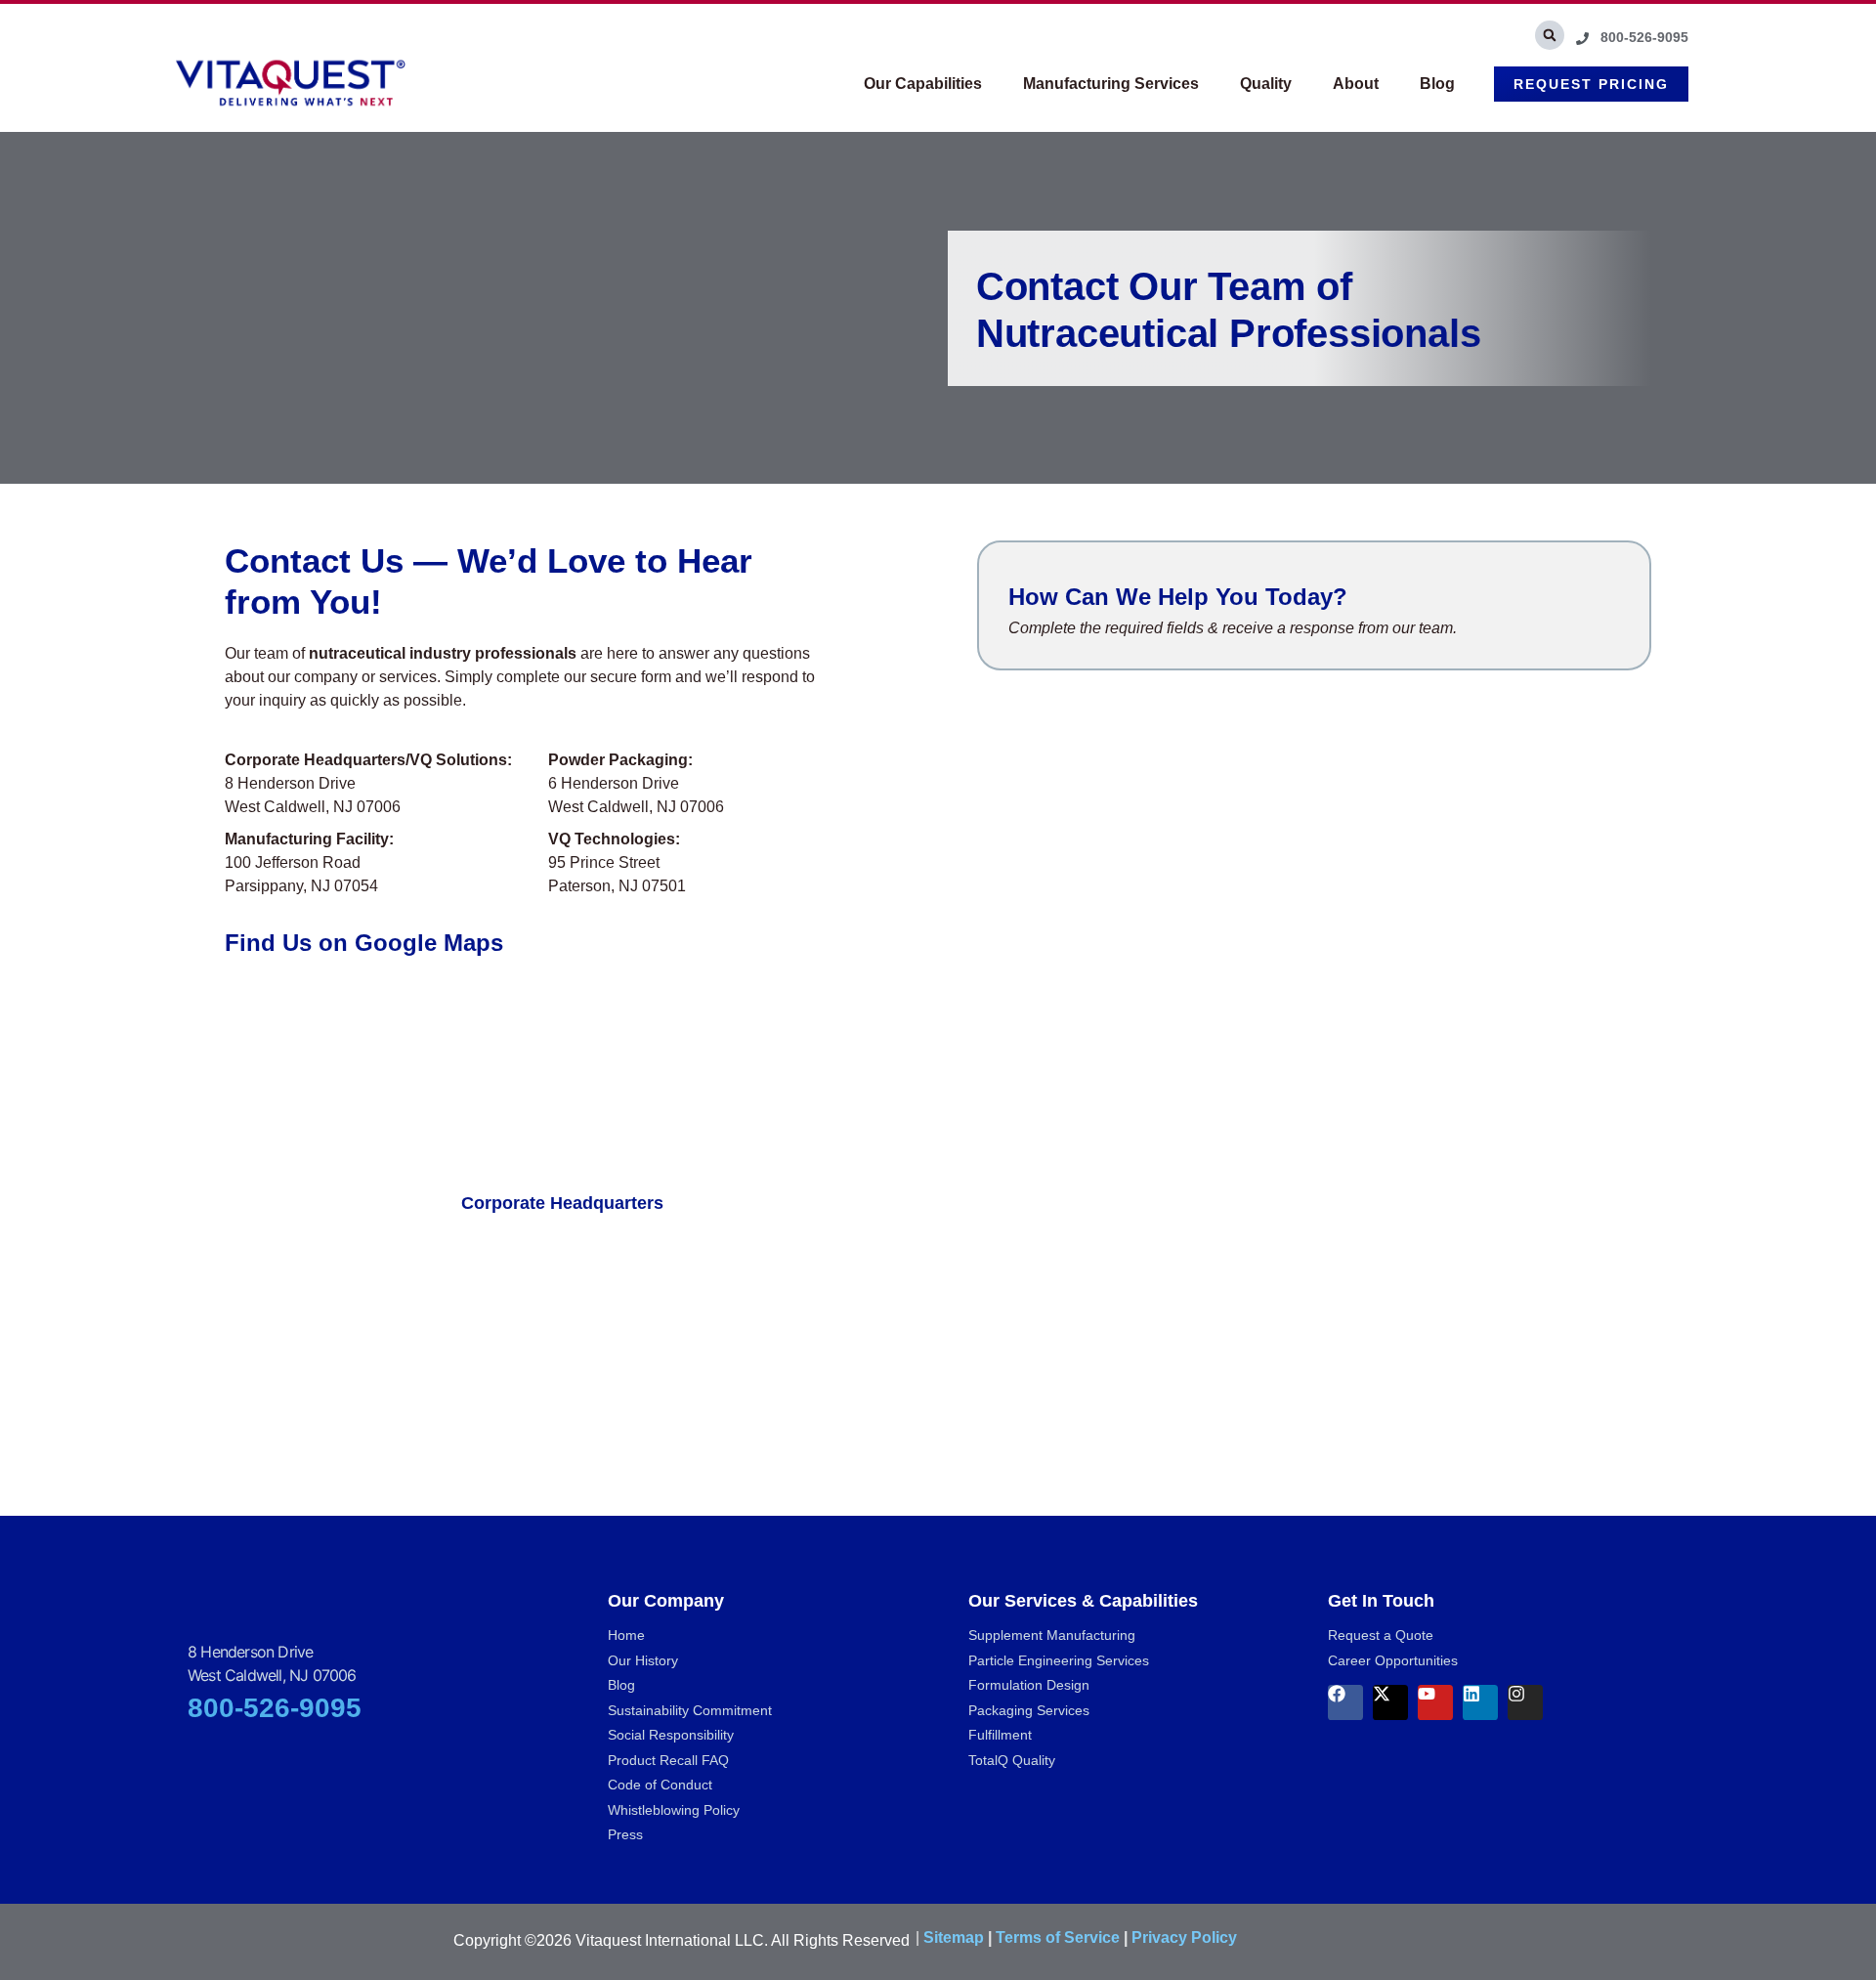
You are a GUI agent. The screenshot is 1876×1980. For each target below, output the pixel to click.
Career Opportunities (1393, 1660)
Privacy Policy (1184, 1937)
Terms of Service (1058, 1937)
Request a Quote (1381, 1635)
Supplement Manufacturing (1052, 1635)
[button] (1550, 35)
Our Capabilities (923, 84)
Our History (643, 1660)
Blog (1437, 84)
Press (625, 1834)
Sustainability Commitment (690, 1710)
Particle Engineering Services (1059, 1660)
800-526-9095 (275, 1708)
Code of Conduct (660, 1785)
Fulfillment (1000, 1735)
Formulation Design (1029, 1685)
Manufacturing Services (1111, 84)
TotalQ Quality (1012, 1760)
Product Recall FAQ (668, 1760)
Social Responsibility (671, 1735)
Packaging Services (1029, 1710)
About (1356, 84)
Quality (1266, 84)
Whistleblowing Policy (674, 1810)
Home (626, 1635)
